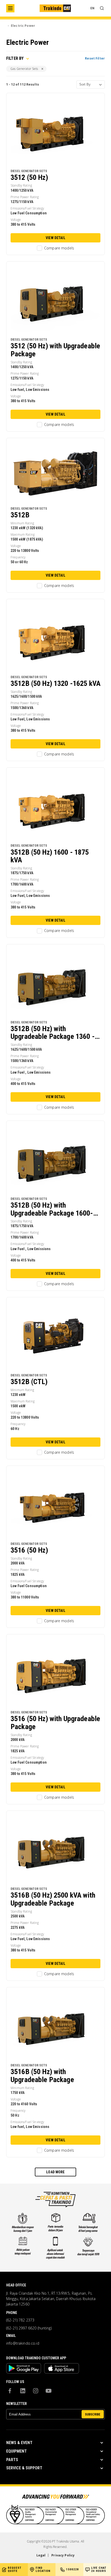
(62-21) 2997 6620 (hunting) (29, 2328)
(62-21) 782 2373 (20, 2320)
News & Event (19, 2443)
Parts (12, 2460)
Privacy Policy (63, 2555)
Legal (41, 2555)
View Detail (55, 238)
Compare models (59, 248)
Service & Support (24, 2468)
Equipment (17, 2451)
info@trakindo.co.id (23, 2343)
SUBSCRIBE (93, 2414)
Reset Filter (95, 58)
